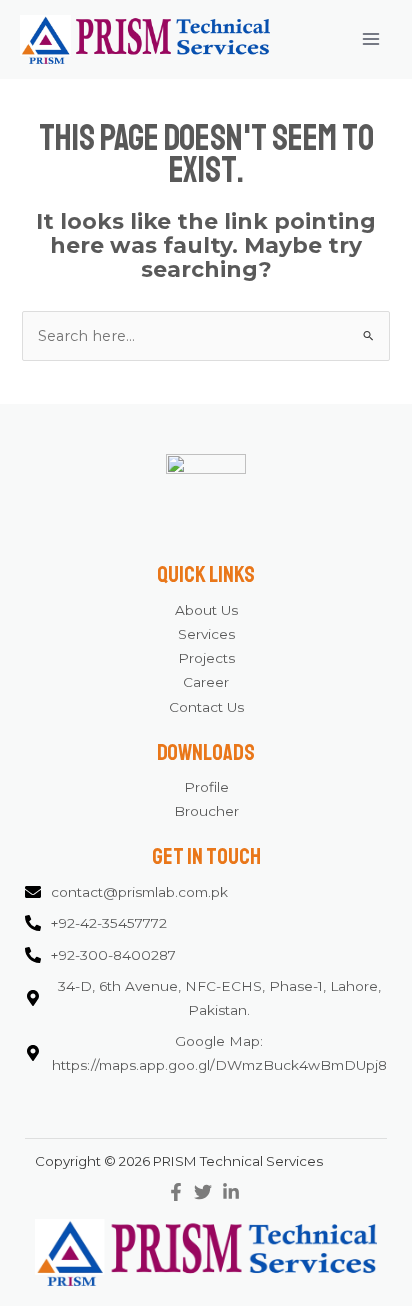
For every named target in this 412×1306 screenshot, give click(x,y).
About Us (206, 610)
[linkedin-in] (233, 1192)
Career (206, 682)
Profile (206, 787)
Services (206, 634)
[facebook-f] (178, 1192)
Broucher (206, 811)
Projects (206, 658)
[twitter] (205, 1192)
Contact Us (206, 707)
